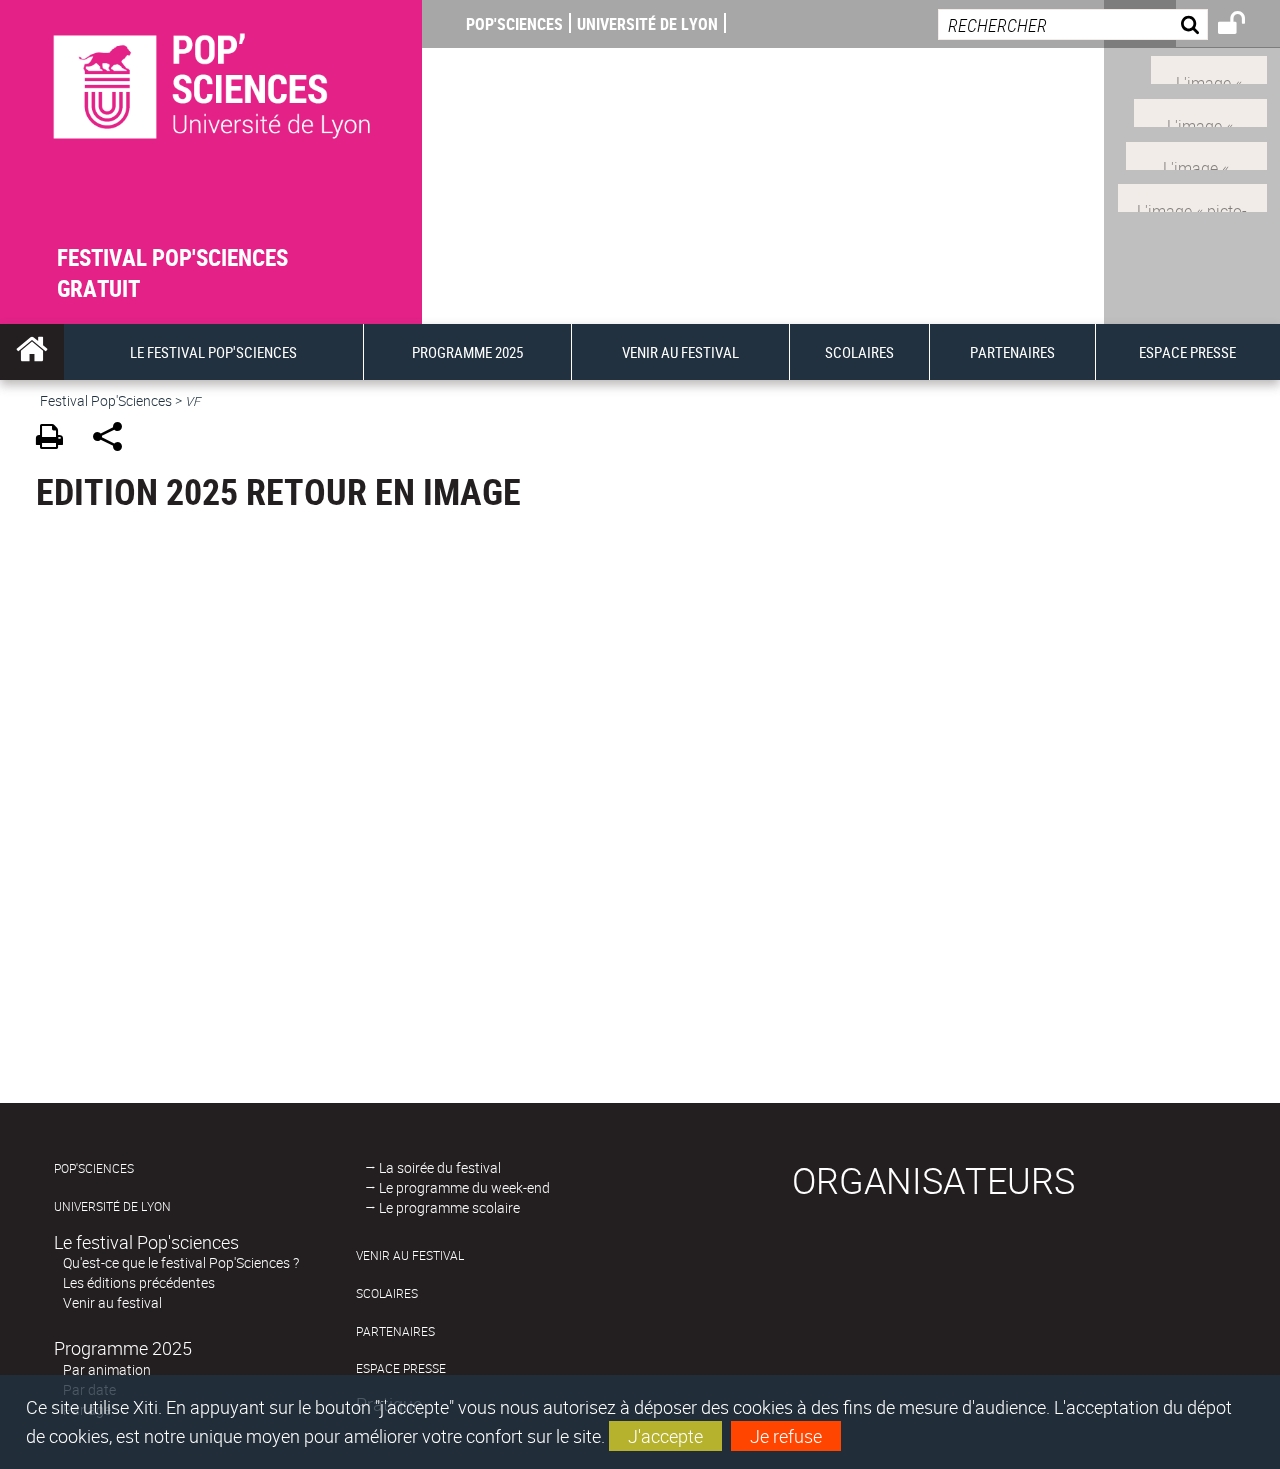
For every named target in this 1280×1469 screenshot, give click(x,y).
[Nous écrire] (1192, 196)
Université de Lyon (647, 24)
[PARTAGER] (114, 439)
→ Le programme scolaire (442, 1207)
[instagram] (1196, 153)
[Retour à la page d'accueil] (211, 121)
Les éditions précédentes (139, 1282)
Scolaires (387, 1293)
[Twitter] (1209, 68)
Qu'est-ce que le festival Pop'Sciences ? (181, 1262)
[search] (1073, 24)
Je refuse (786, 1436)
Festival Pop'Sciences (106, 400)
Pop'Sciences (514, 24)
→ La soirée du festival (433, 1167)
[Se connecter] (1244, 26)
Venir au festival (112, 1302)
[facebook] (1200, 111)
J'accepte (665, 1436)
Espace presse (401, 1368)
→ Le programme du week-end (457, 1187)
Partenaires (395, 1331)
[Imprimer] (56, 439)
